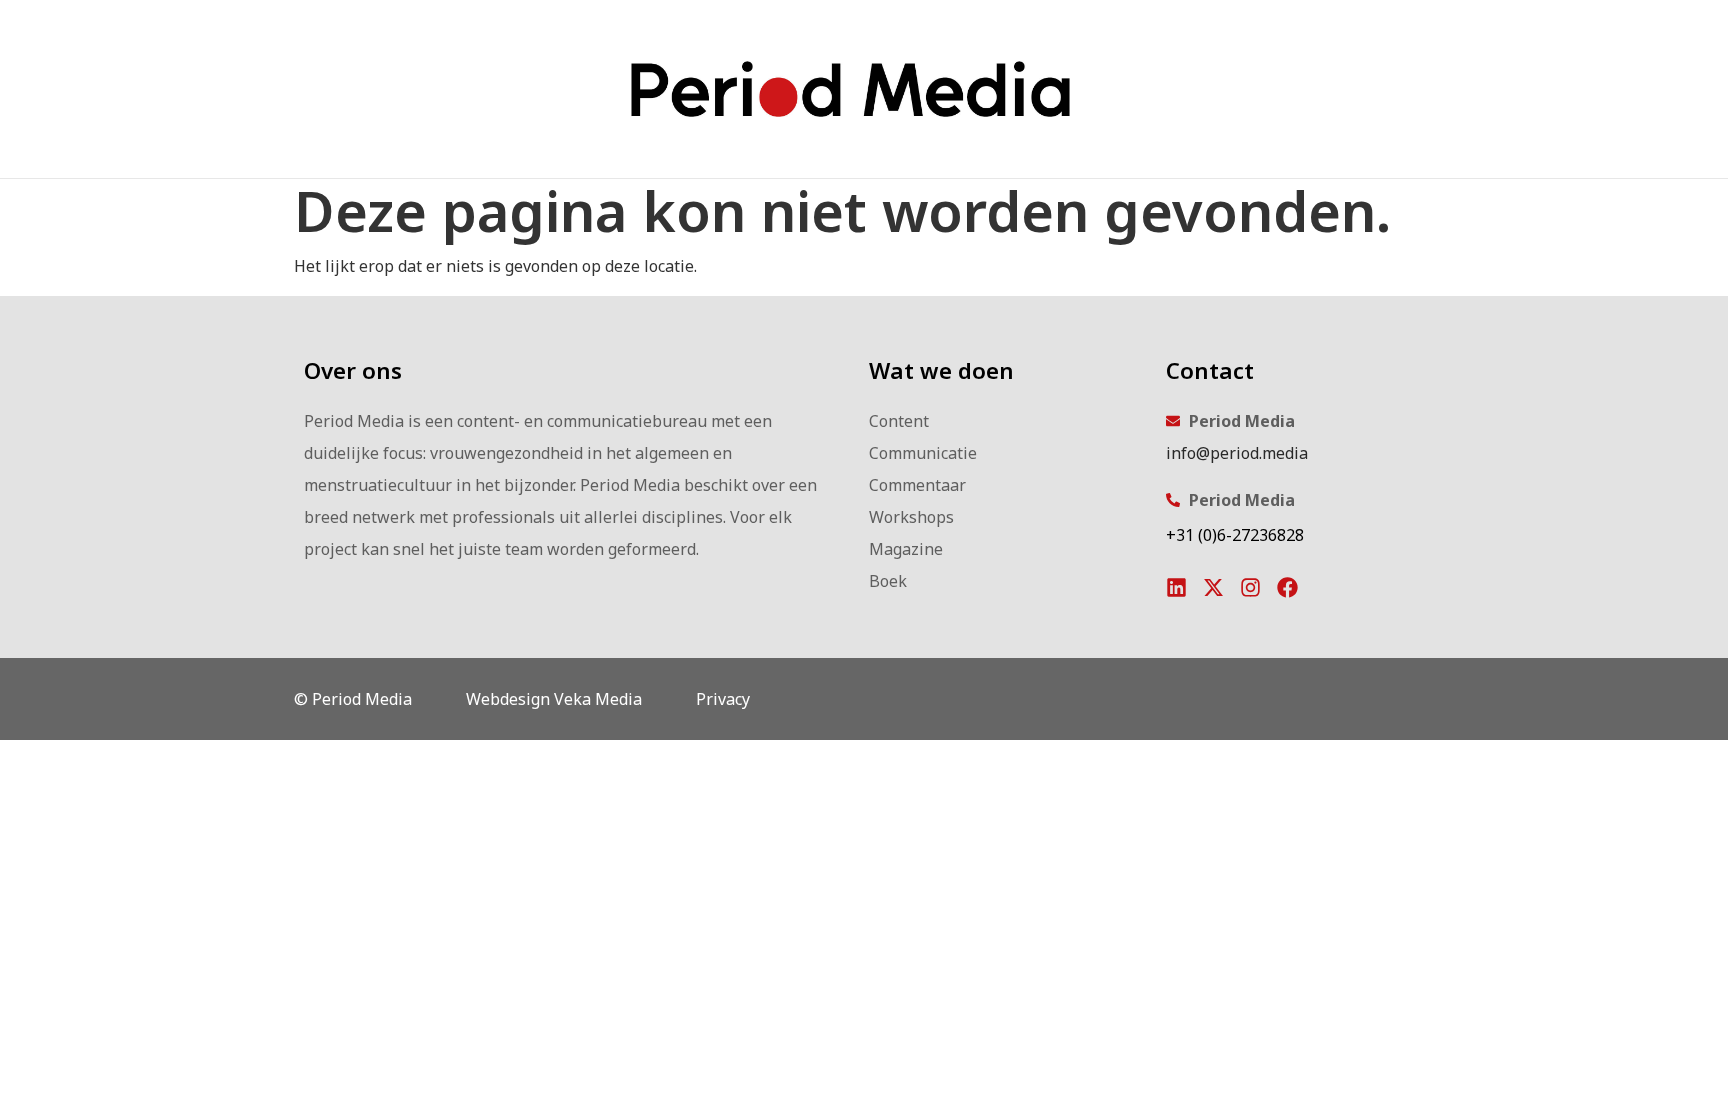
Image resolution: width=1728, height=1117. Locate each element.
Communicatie (923, 453)
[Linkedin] (1176, 587)
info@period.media (1237, 453)
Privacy (723, 699)
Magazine (906, 549)
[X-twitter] (1213, 587)
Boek (888, 581)
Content (899, 421)
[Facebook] (1287, 587)
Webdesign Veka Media (554, 699)
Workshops (911, 517)
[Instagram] (1250, 587)
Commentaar (917, 485)
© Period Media (353, 699)
